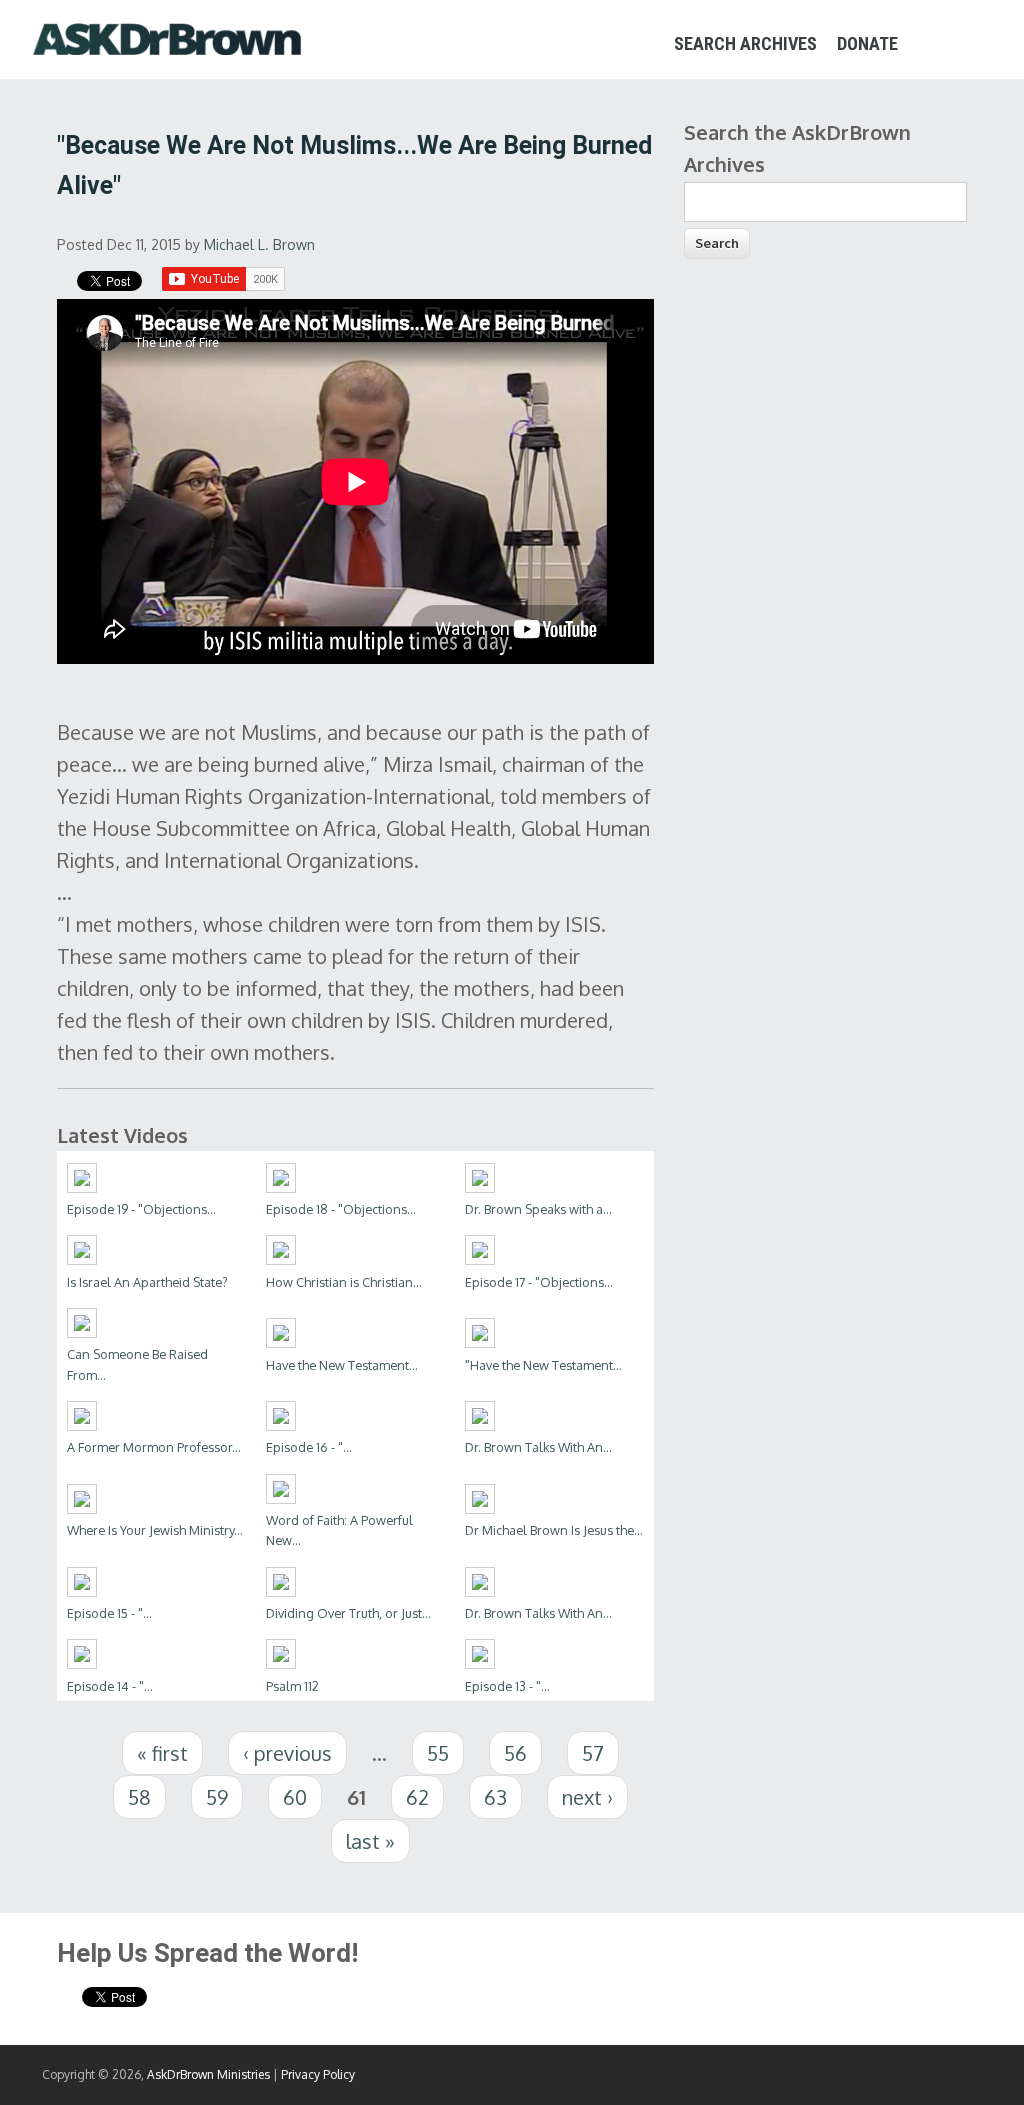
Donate (867, 43)
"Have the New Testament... (543, 1365)
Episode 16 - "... (309, 1447)
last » (370, 1841)
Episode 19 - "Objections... (141, 1209)
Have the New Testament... (342, 1365)
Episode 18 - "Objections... (341, 1209)
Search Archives (745, 43)
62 (417, 1797)
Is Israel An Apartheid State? (147, 1282)
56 (515, 1753)
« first (162, 1753)
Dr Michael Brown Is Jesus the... (554, 1530)
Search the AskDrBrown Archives (797, 148)
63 (495, 1797)
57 (593, 1753)
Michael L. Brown (259, 244)
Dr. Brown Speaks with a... (538, 1209)
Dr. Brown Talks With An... (538, 1447)
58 (139, 1797)
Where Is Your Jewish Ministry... (155, 1530)
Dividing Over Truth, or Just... (348, 1613)
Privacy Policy (318, 2074)
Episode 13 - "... (507, 1686)
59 (217, 1797)
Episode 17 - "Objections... (539, 1282)
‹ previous (287, 1753)
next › (587, 1797)
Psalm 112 (292, 1686)
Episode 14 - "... (110, 1686)
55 (438, 1753)
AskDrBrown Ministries (208, 2074)
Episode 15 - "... (109, 1613)
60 (295, 1797)
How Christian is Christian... (344, 1282)
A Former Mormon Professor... (154, 1447)
